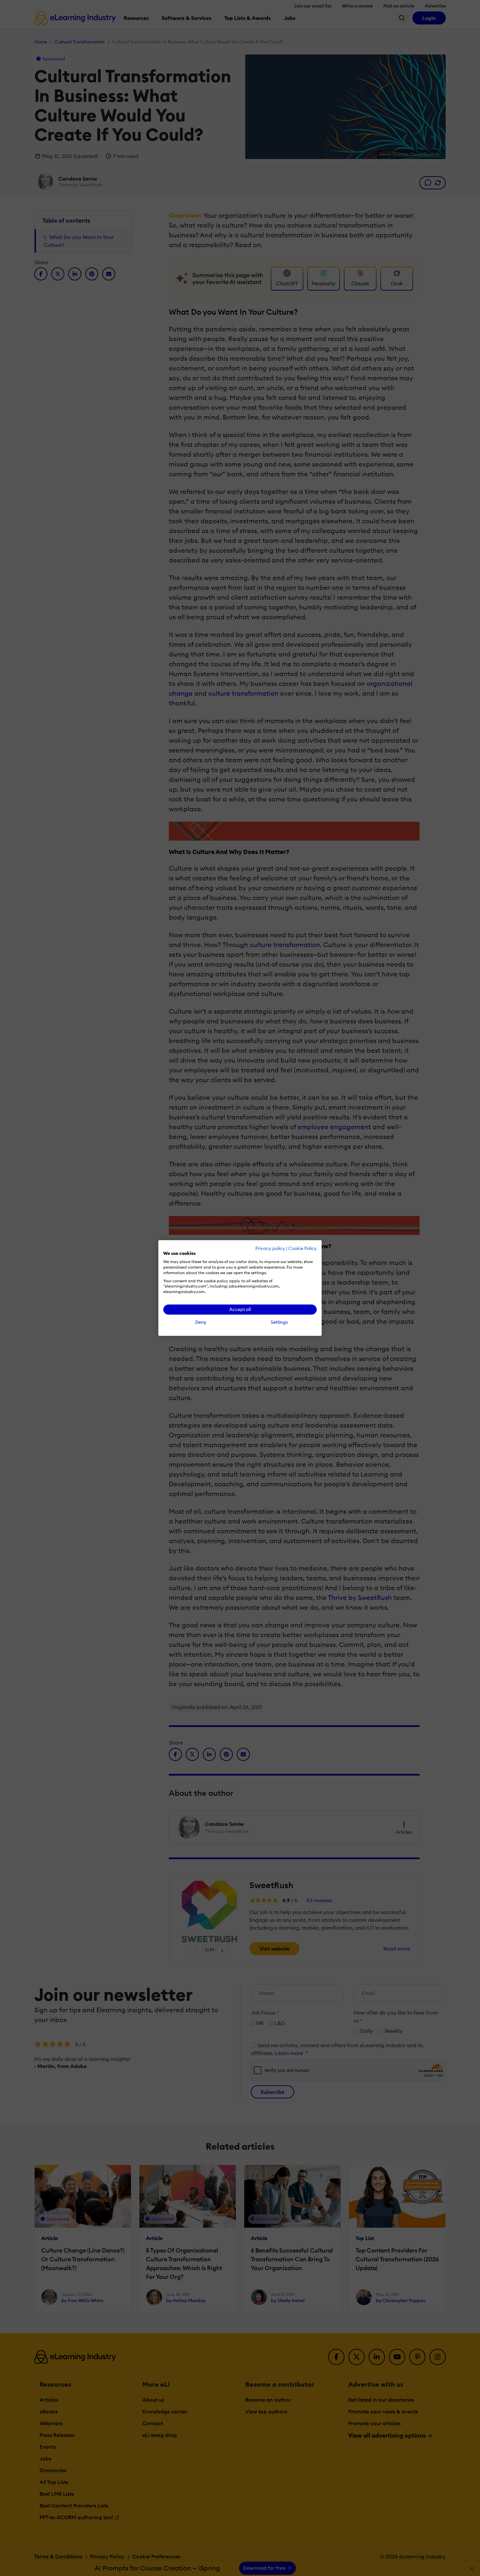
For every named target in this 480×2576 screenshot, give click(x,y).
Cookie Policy (303, 1248)
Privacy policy (270, 1248)
